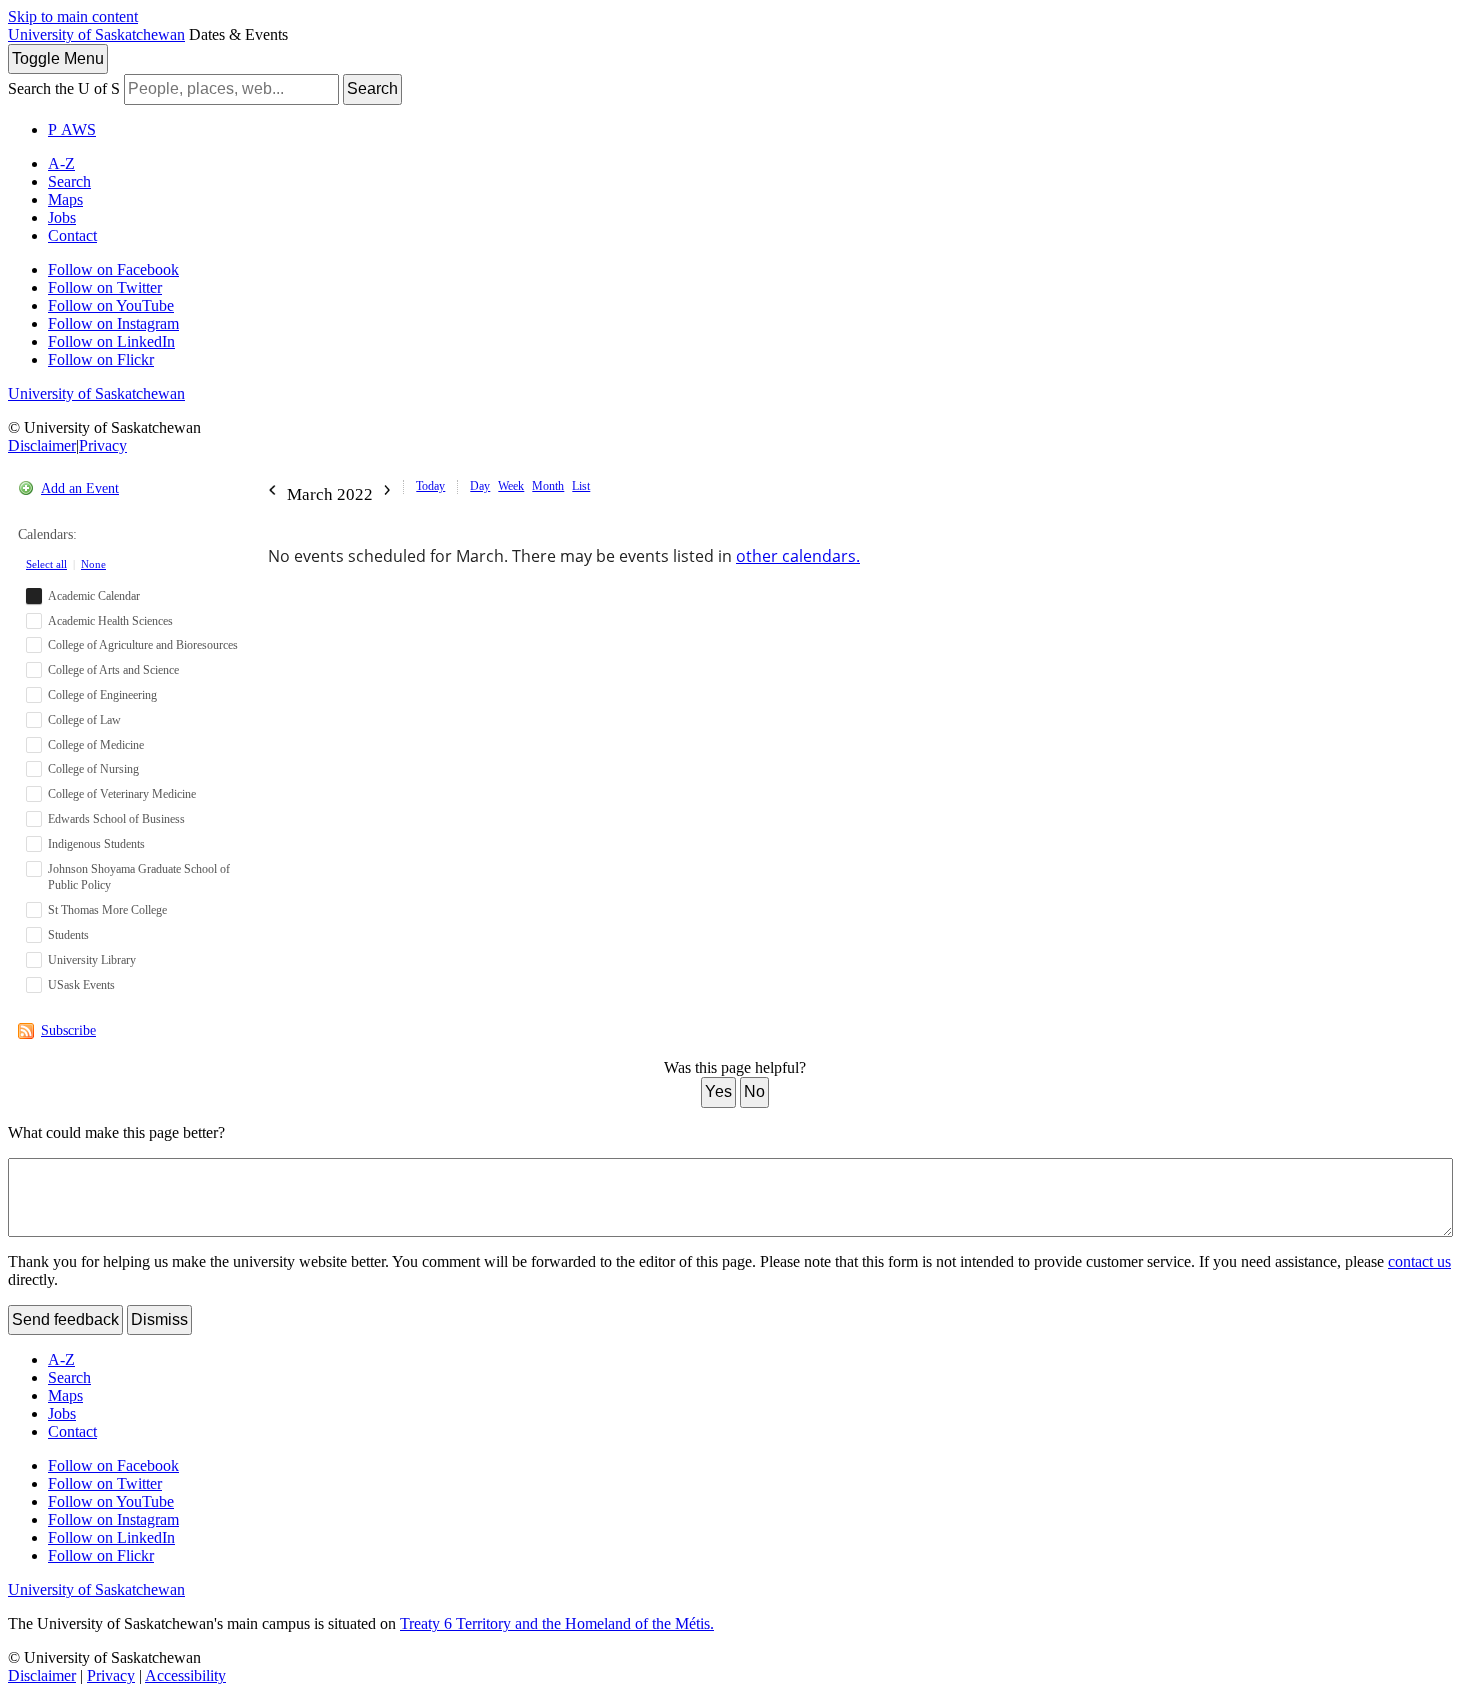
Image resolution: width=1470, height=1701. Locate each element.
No (754, 1091)
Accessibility (185, 1675)
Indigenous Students (96, 844)
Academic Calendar (94, 596)
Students (68, 935)
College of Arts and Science (113, 670)
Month (548, 486)
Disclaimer (42, 445)
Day (480, 486)
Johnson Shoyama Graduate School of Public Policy (139, 877)
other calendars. (798, 556)
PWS (72, 129)
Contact (72, 235)
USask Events (81, 985)
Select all (46, 564)
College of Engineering (102, 695)
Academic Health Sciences (110, 621)
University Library (92, 960)
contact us (1419, 1261)
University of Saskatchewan (96, 34)
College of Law (84, 720)
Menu (58, 58)
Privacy (103, 445)
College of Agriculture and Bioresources (143, 645)
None (93, 564)
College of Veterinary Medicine (122, 794)
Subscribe (68, 1030)
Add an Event (80, 488)
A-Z (61, 163)
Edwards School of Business (116, 819)
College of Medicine (96, 745)
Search (372, 88)
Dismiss (159, 1319)
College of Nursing (93, 769)
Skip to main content (73, 16)
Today (430, 486)
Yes (718, 1091)
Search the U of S (64, 88)
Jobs (62, 217)
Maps (65, 199)
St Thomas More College (107, 910)
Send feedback (65, 1319)
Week (511, 486)
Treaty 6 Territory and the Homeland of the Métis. (557, 1623)
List (581, 486)
